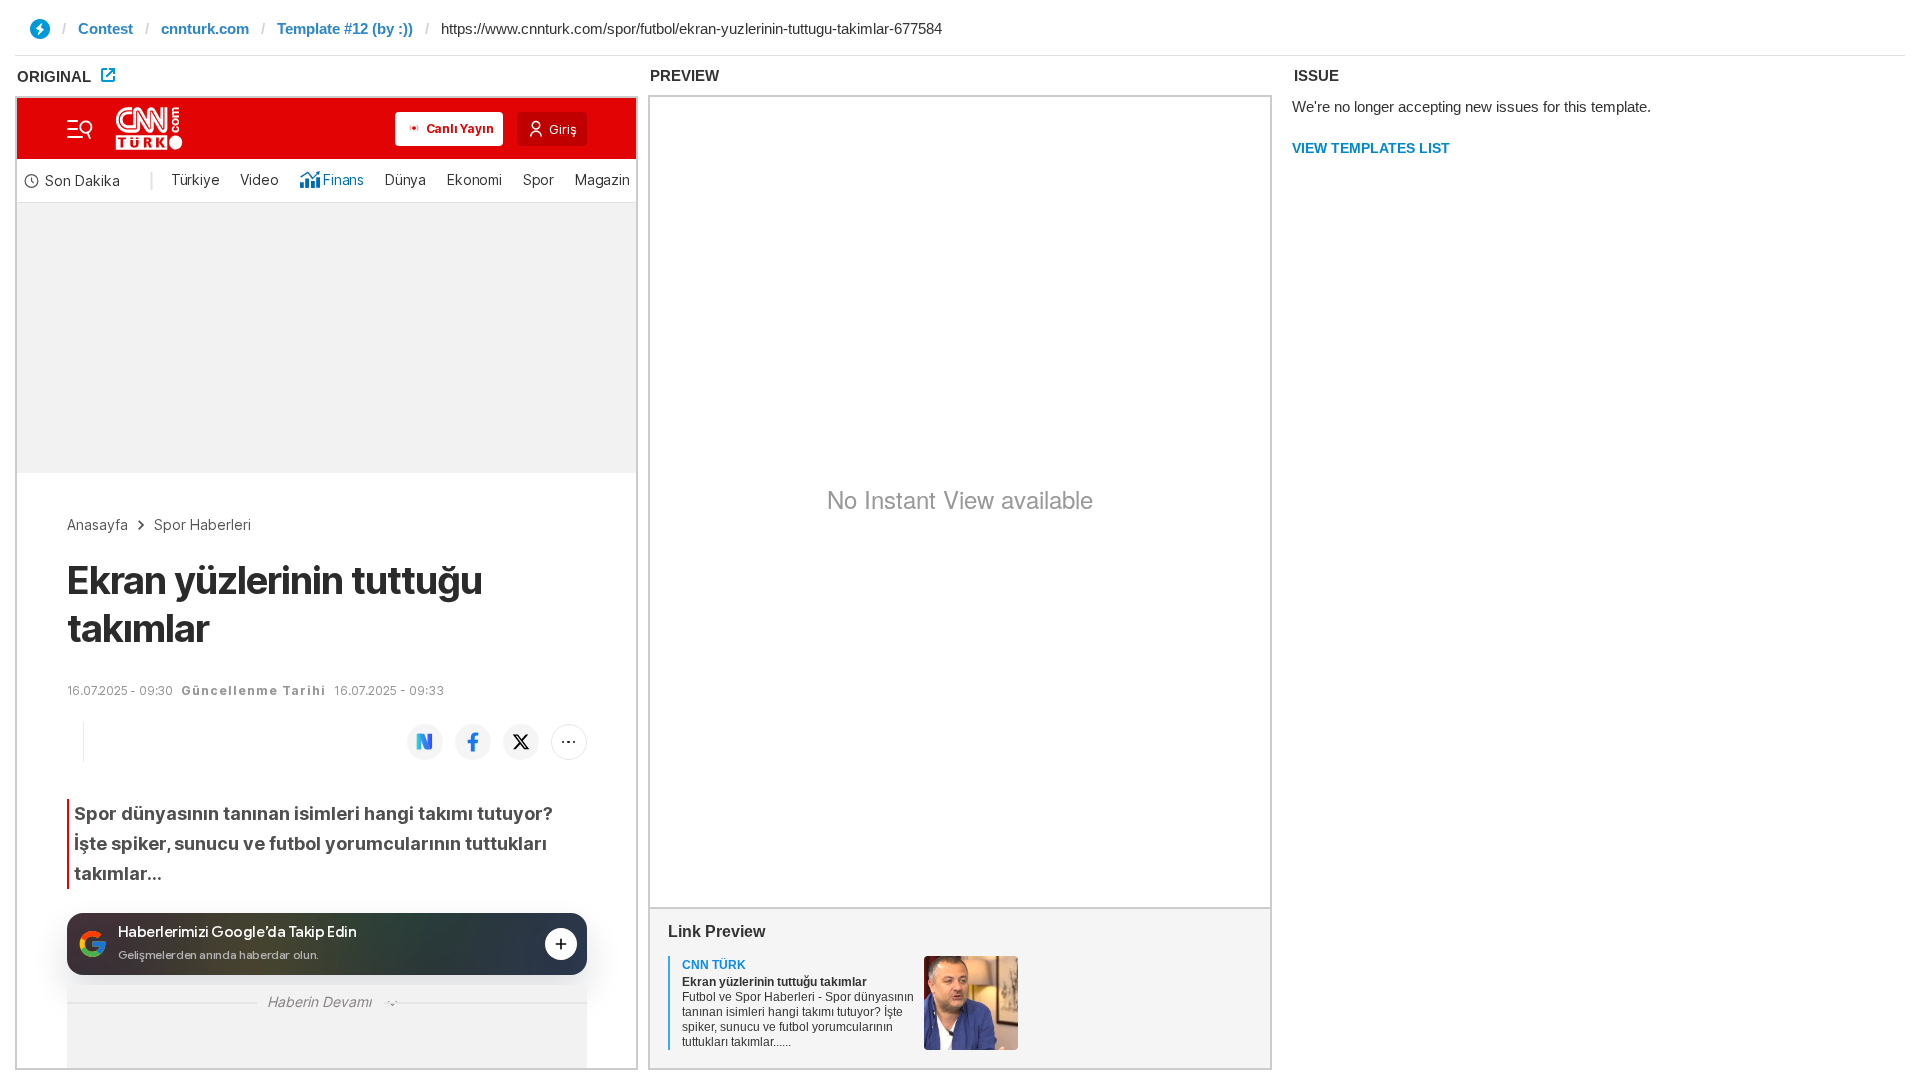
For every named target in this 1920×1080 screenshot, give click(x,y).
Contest (105, 28)
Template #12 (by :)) (345, 28)
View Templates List (1371, 148)
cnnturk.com (205, 28)
